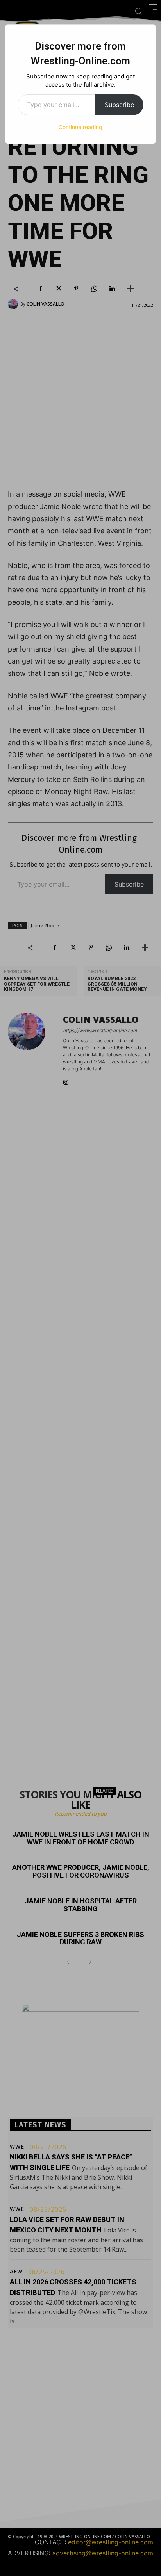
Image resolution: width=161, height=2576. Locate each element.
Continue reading (80, 127)
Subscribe (119, 105)
